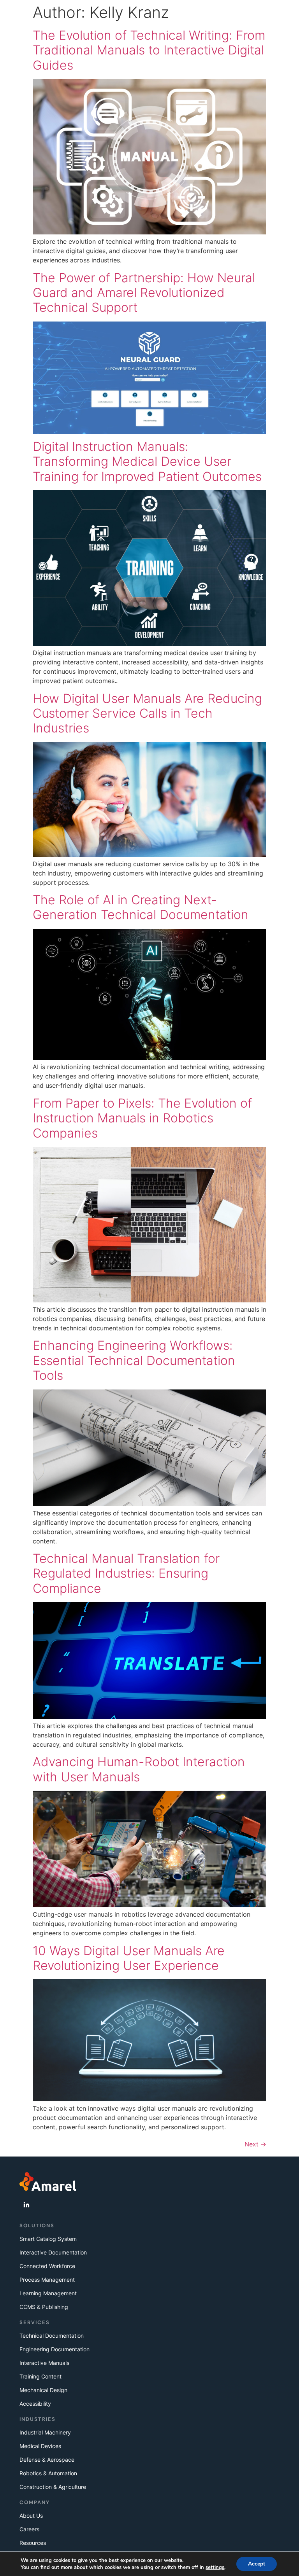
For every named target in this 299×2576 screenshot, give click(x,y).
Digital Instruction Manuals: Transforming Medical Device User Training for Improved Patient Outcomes (147, 461)
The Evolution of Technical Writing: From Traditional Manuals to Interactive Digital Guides (149, 50)
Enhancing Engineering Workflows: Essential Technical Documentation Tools (134, 1360)
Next (255, 2144)
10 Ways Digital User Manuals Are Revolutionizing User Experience (129, 1958)
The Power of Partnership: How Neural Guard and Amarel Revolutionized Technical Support (144, 293)
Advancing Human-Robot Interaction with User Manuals (139, 1769)
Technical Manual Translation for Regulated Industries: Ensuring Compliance (126, 1573)
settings (215, 2567)
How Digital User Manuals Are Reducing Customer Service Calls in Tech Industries (147, 713)
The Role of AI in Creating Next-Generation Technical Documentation (141, 907)
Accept (257, 2564)
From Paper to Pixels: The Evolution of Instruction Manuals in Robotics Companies (142, 1118)
